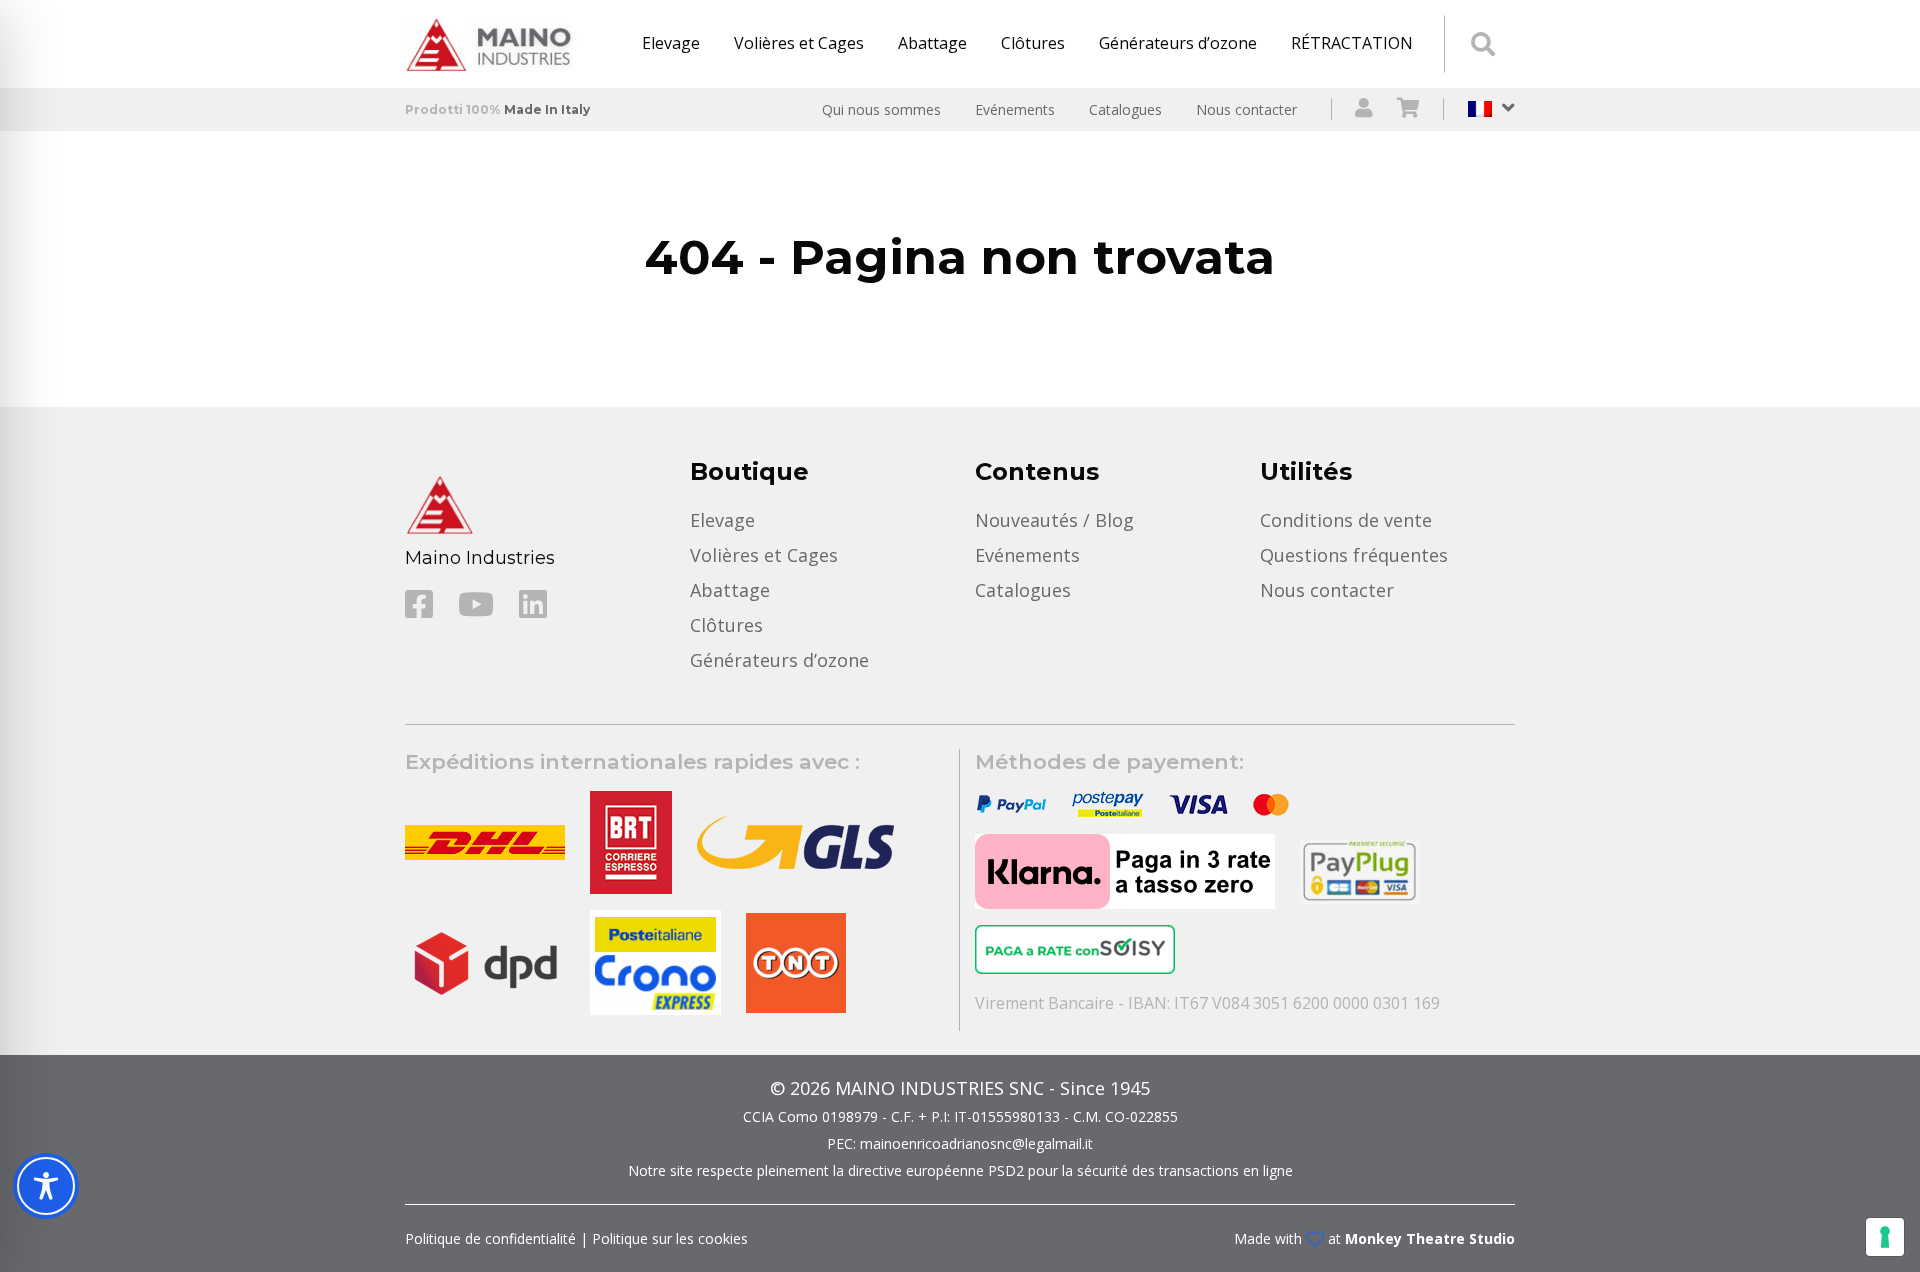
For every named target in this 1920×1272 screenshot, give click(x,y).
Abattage (932, 43)
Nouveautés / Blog (1054, 520)
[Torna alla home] (495, 44)
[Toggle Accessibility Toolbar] (46, 1186)
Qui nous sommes (881, 109)
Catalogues (1125, 109)
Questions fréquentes (1354, 555)
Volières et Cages (799, 43)
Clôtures (1033, 43)
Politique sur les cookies (670, 1238)
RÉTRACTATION (1352, 43)
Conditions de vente (1346, 520)
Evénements (1015, 109)
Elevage (671, 43)
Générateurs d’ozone (1178, 43)
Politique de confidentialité (490, 1238)
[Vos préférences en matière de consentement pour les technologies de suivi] (1885, 1237)
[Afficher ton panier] (1408, 109)
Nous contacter (1246, 109)
